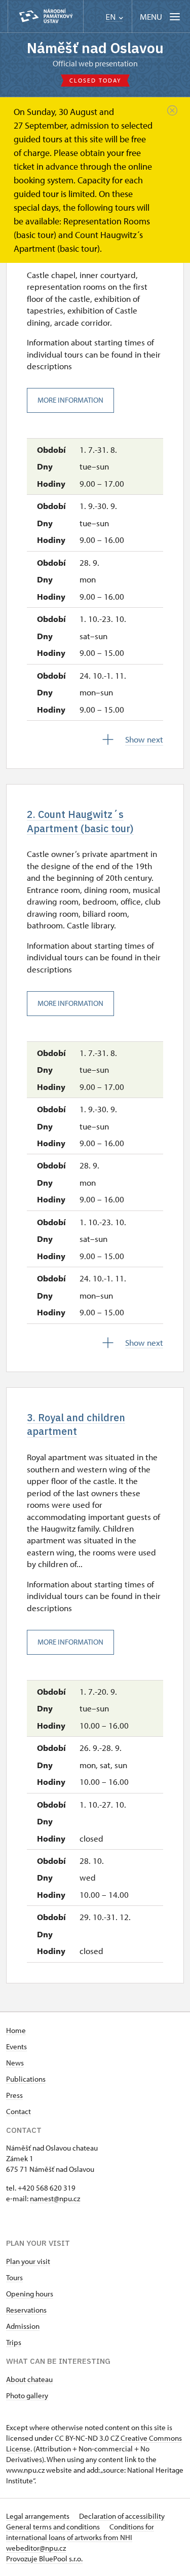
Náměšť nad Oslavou (95, 48)
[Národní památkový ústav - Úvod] (46, 16)
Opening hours (30, 2294)
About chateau (29, 2379)
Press (14, 2095)
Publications (26, 2079)
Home (16, 2030)
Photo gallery (27, 2395)
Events (16, 2046)
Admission (23, 2326)
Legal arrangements (39, 2516)
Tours (14, 2277)
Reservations (26, 2310)
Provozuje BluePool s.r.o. (44, 2559)
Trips (14, 2342)
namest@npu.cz (55, 2198)
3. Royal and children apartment (76, 1424)
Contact (18, 2111)
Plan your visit (28, 2261)
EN (111, 17)
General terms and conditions (54, 2527)
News (15, 2063)
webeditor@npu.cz (36, 2548)
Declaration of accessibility (122, 2516)
